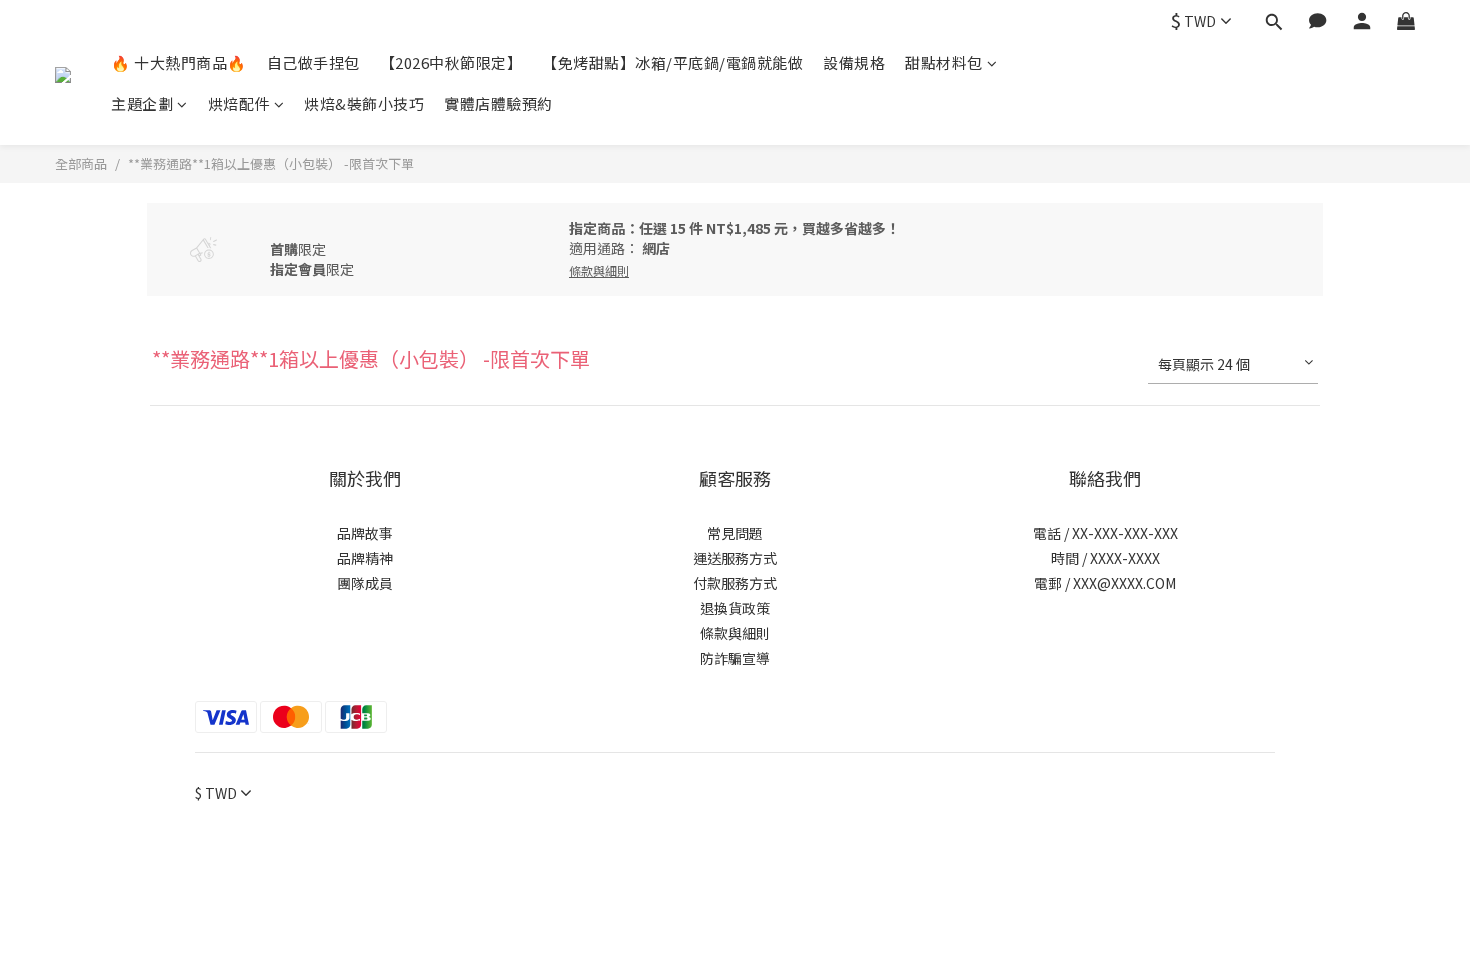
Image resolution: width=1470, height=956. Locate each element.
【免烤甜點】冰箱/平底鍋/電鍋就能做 (672, 62)
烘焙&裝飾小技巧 (364, 103)
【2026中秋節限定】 (451, 62)
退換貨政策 (735, 608)
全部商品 (81, 163)
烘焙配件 (239, 103)
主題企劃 (142, 103)
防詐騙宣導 (735, 658)
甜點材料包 (944, 62)
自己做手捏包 (313, 62)
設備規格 (854, 62)
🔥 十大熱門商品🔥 (179, 62)
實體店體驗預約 (498, 103)
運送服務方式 (735, 558)
